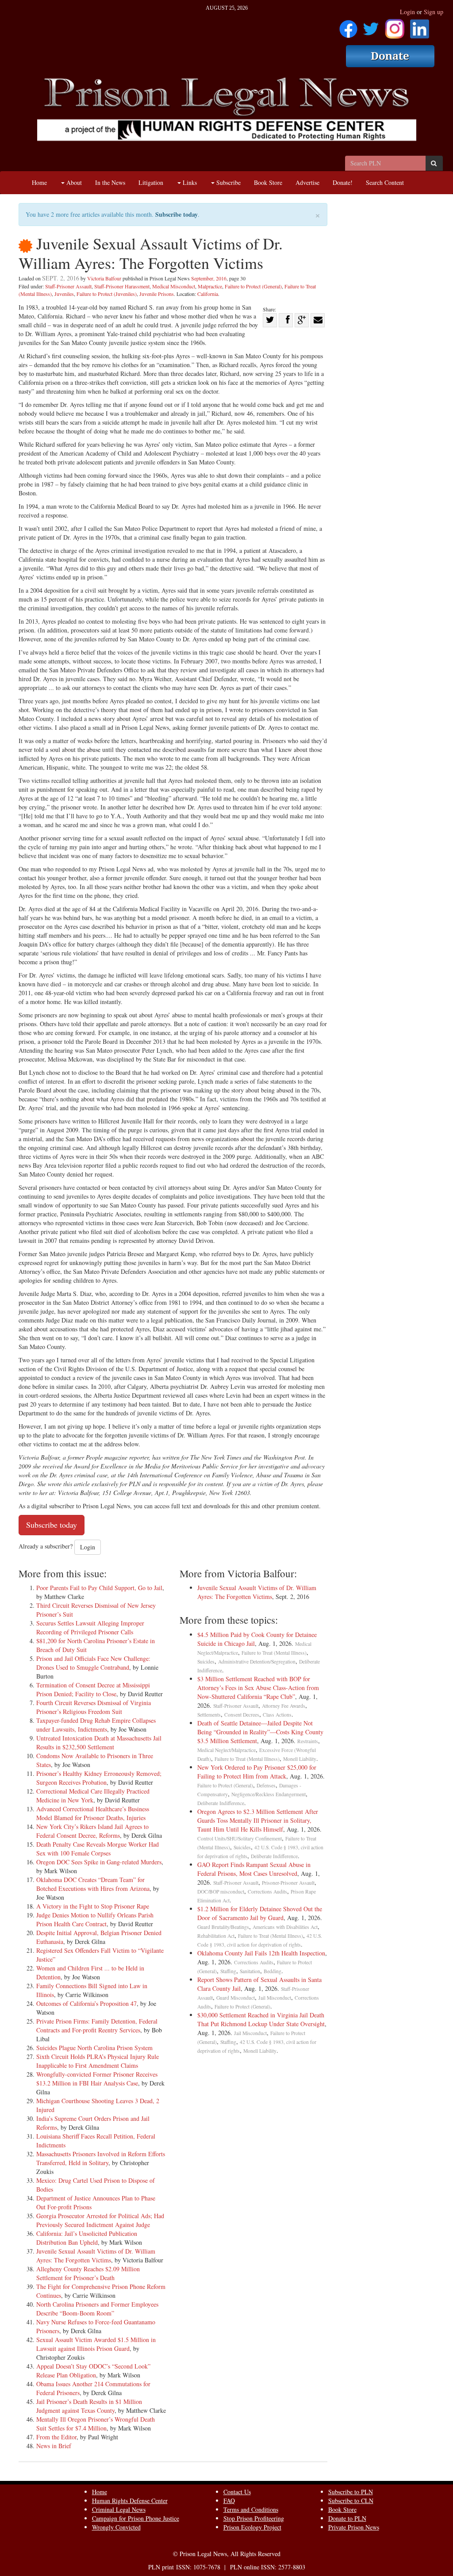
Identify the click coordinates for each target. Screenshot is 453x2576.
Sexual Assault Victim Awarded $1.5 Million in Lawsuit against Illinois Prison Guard (96, 2344)
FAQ (229, 2501)
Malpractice (210, 286)
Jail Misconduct (275, 1998)
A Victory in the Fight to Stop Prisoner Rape (93, 1906)
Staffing (228, 1971)
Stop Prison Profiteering (254, 2518)
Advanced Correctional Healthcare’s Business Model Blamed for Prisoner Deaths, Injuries (93, 1813)
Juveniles (64, 294)
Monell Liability (300, 1759)
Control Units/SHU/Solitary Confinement (240, 1838)
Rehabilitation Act (216, 1936)
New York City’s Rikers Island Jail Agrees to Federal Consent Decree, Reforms (92, 1831)
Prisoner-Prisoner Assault (288, 1883)
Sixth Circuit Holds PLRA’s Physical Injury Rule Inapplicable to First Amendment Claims (98, 2061)
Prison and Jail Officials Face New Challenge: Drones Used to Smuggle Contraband (93, 1663)
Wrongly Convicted (116, 2527)
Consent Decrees (242, 1715)
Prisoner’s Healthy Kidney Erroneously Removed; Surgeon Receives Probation (99, 1778)
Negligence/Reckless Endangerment (269, 1794)
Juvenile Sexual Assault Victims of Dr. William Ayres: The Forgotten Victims (96, 2256)
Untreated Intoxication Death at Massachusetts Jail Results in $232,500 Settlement (99, 1742)
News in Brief (54, 2446)
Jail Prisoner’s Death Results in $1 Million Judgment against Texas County (89, 2406)
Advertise (307, 182)
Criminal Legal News (119, 2509)
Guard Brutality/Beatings (223, 1927)
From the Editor (56, 2437)
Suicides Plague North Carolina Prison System (94, 2048)
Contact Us (237, 2492)
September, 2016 (209, 278)
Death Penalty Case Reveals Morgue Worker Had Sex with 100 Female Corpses (98, 1849)
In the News (110, 182)
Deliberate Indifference (221, 1803)
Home (39, 182)
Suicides (206, 1662)
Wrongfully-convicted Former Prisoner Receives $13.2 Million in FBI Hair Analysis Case (97, 2079)
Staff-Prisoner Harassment (122, 286)
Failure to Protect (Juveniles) (107, 294)
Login (407, 12)
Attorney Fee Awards (284, 1706)
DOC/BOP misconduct (221, 1892)
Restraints (308, 1741)
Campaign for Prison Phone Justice (136, 2518)
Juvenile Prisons (157, 294)
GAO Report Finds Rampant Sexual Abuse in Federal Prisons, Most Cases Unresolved (254, 1869)
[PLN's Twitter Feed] (371, 26)
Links (189, 182)
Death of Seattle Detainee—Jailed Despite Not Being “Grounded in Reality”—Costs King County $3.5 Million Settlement (260, 1732)
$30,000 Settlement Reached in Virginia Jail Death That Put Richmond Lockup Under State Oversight (261, 2019)
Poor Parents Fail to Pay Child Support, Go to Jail (99, 1588)
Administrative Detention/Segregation (257, 1662)
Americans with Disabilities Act (285, 1927)
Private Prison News (354, 2527)
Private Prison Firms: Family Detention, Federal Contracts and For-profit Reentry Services (97, 2026)
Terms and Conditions (251, 2509)
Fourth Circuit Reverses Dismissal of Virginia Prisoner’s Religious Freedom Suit (94, 1707)
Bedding (273, 1971)
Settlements (209, 1715)
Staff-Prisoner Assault (68, 286)
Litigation (151, 182)
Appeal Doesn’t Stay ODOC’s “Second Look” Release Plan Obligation (93, 2371)
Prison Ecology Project (252, 2527)
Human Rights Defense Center (130, 2501)
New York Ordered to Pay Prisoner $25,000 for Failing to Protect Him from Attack (257, 1772)
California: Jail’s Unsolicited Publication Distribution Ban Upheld (87, 2238)
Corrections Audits (267, 1892)
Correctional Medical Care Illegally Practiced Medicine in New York (93, 1796)
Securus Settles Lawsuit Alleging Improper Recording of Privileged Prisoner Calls (90, 1627)
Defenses (266, 1785)
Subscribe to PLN (351, 2492)
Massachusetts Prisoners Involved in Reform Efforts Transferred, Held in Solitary (101, 2158)
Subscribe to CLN (351, 2501)
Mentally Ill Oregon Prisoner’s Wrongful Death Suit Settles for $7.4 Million (96, 2424)
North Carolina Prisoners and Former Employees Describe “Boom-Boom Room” (97, 2309)
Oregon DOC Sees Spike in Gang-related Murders (99, 1862)
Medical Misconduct (174, 286)
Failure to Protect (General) (253, 286)
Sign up (434, 12)
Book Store (268, 182)
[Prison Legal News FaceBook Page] (348, 26)
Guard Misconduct (236, 1998)
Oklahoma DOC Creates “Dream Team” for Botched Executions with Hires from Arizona (93, 1884)
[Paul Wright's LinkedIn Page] (420, 26)
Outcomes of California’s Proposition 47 (86, 2003)
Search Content (385, 182)
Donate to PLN (347, 2518)
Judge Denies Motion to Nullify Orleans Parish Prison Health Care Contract (95, 1919)
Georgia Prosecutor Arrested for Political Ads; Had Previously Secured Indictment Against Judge (100, 2220)
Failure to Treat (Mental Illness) (274, 1653)
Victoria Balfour (104, 278)
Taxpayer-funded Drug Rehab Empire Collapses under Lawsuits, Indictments (96, 1725)
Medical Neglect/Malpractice (226, 1750)
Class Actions (277, 1715)
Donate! (343, 182)
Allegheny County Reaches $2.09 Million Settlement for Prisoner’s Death (88, 2273)
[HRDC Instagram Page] (395, 26)
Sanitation (250, 1971)
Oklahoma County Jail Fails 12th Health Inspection (261, 1953)
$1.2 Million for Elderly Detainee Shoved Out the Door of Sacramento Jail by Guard (260, 1913)
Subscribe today (177, 214)
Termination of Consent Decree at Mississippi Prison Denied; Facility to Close (93, 1689)
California (208, 294)
